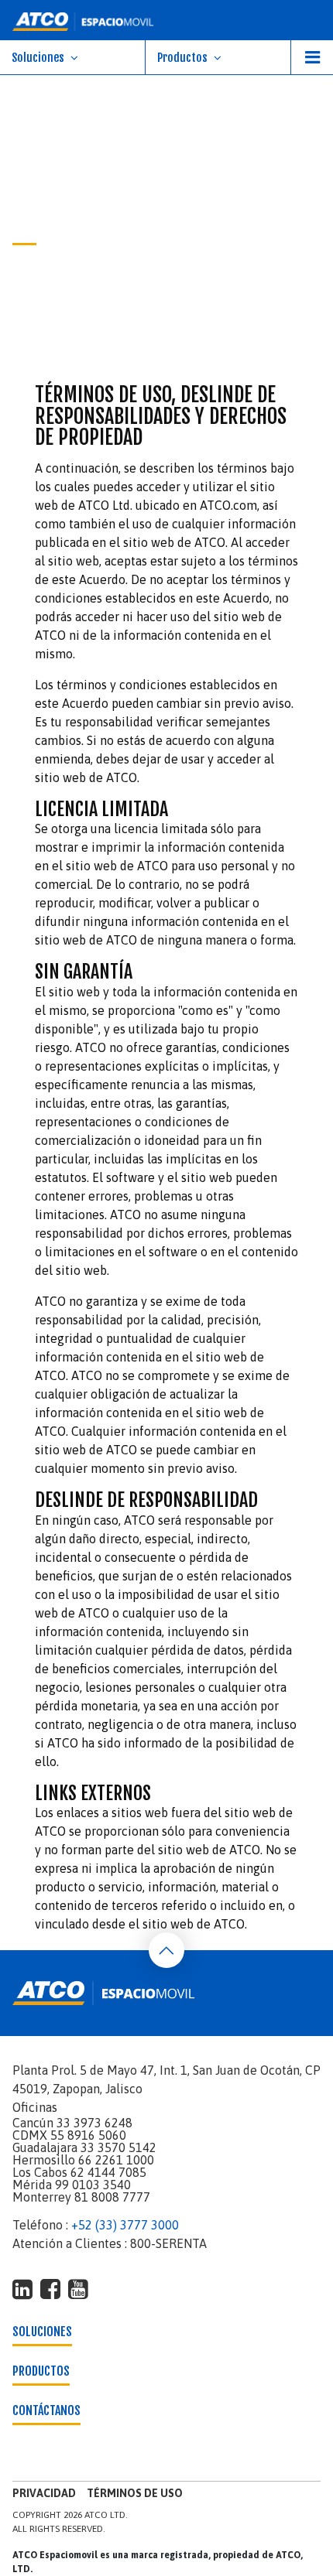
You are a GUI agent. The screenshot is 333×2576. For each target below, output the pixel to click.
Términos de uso (135, 2493)
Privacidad (44, 2493)
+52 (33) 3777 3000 (125, 2225)
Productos (182, 58)
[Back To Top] (166, 1950)
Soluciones (38, 58)
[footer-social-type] (22, 2289)
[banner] (166, 20)
